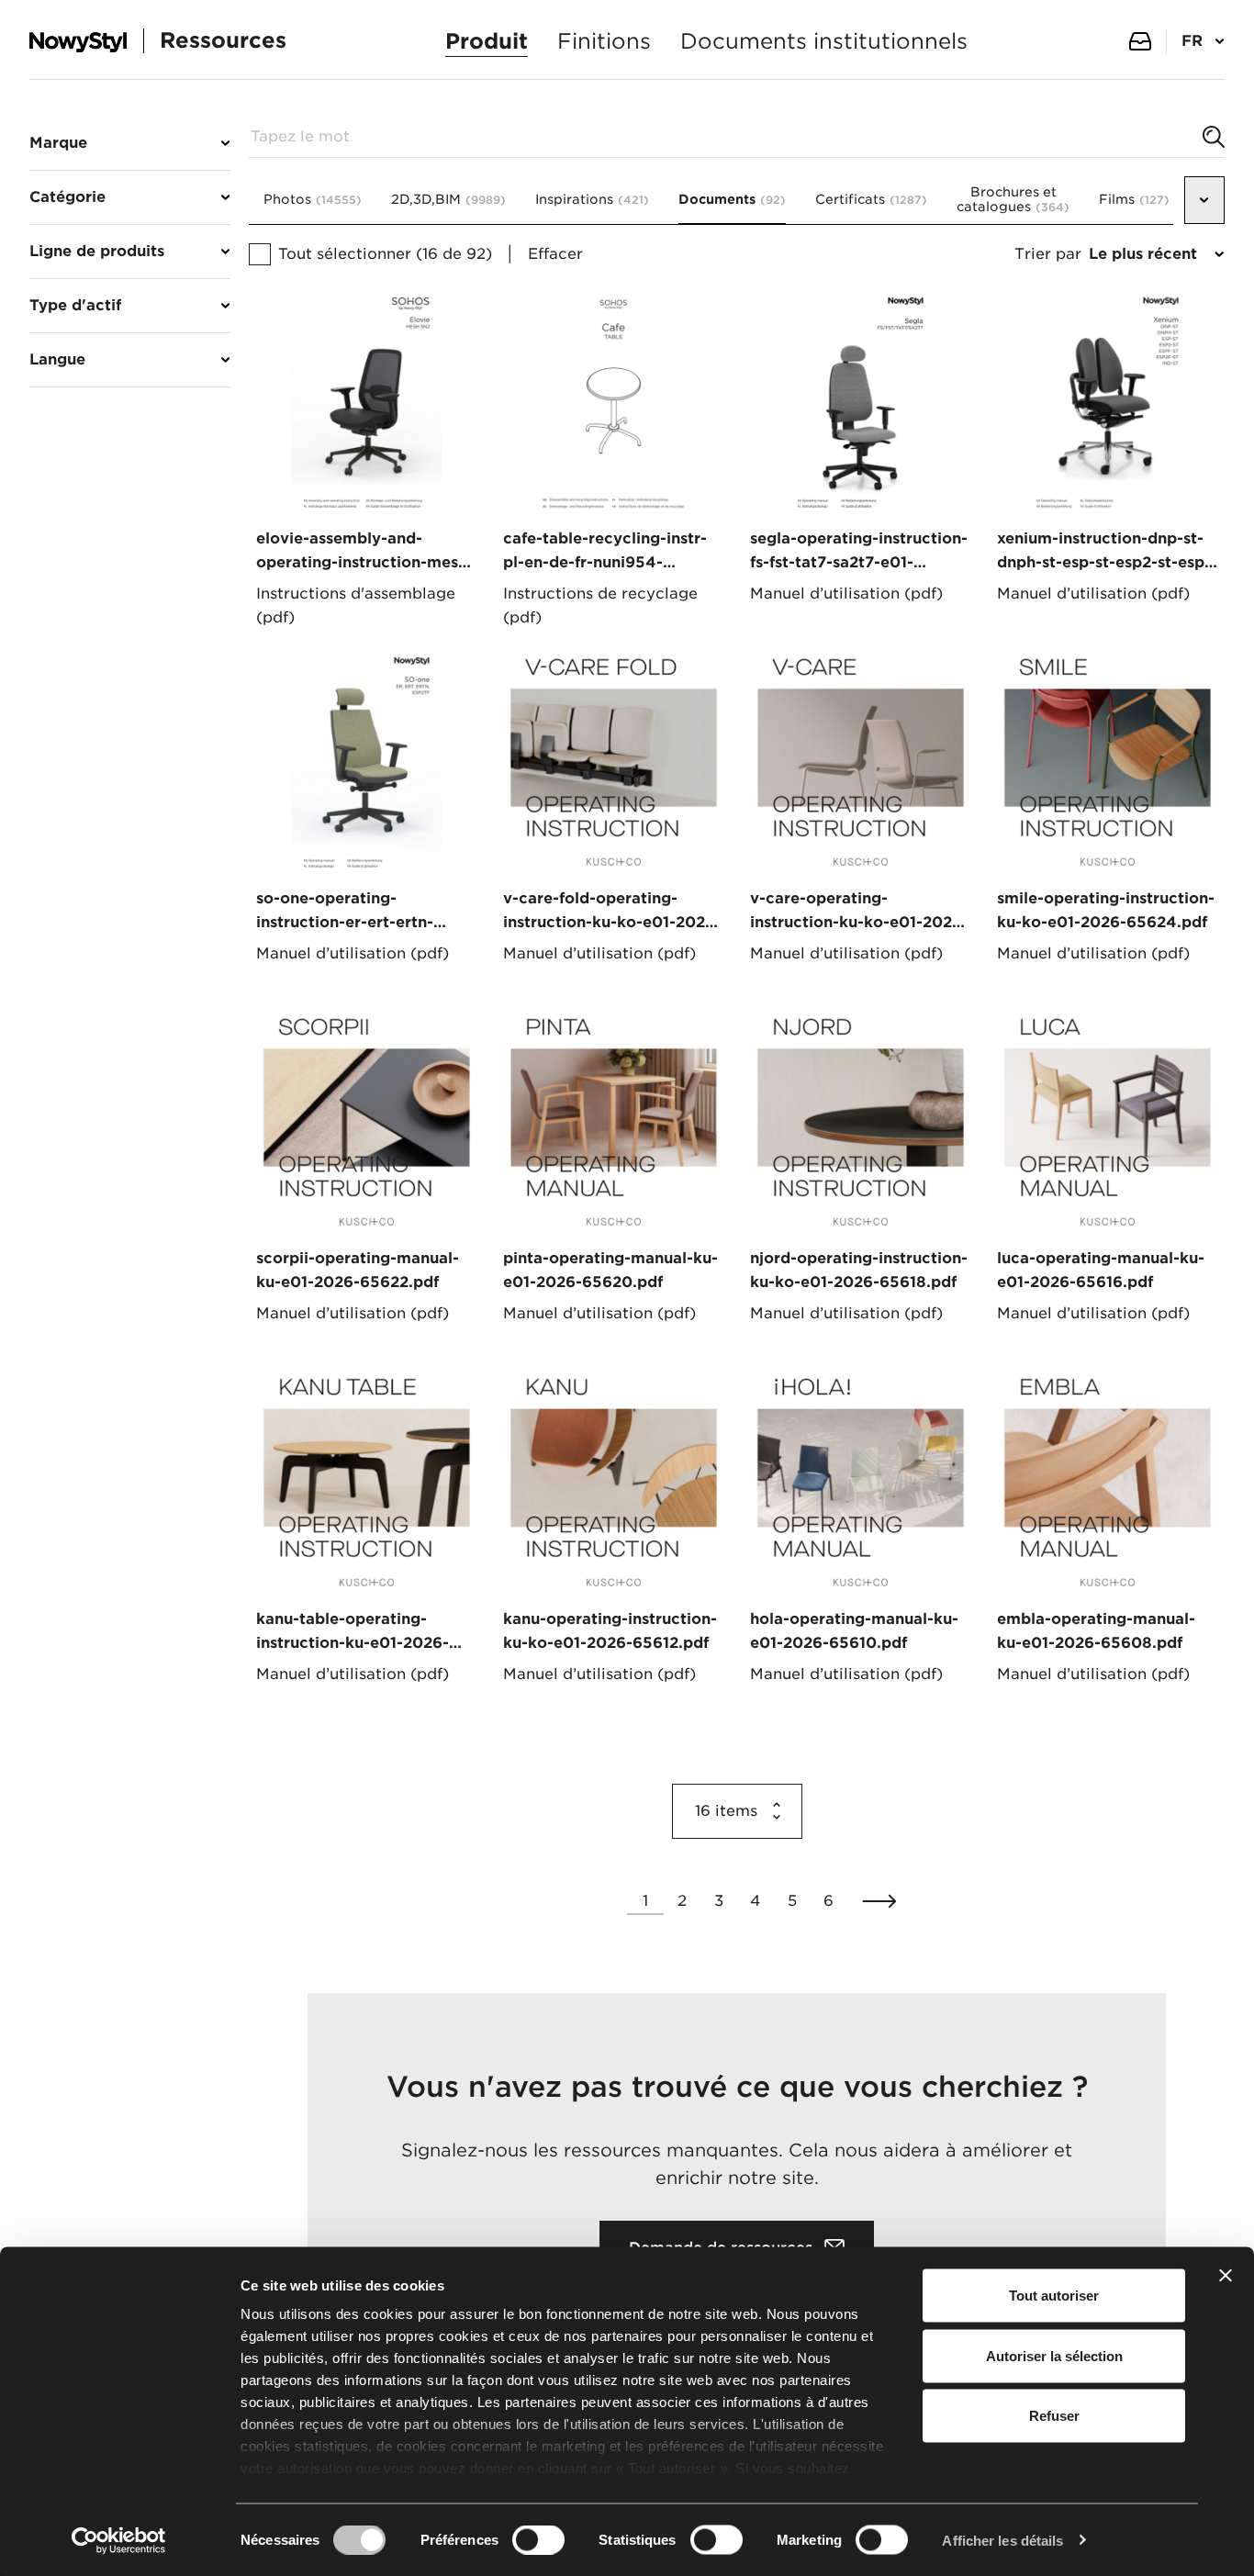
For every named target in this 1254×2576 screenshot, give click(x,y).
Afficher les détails (1002, 2540)
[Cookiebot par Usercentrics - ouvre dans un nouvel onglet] (119, 2540)
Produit (487, 41)
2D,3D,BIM (448, 199)
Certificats (871, 199)
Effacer (555, 254)
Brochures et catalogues (1013, 199)
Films (1134, 199)
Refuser (1054, 2416)
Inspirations (592, 199)
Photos (313, 199)
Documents (732, 199)
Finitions (604, 41)
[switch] (538, 2539)
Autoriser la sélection (1054, 2355)
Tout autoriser (1054, 2296)
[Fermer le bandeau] (1226, 2276)
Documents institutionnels (824, 41)
